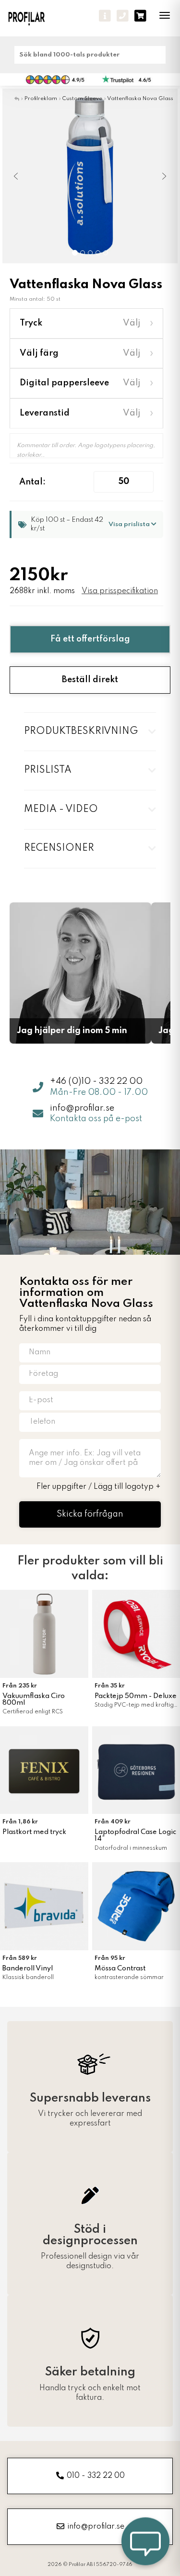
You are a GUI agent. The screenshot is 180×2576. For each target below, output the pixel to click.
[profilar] (32, 18)
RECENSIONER (59, 848)
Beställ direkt (90, 680)
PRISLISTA (48, 770)
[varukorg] (140, 16)
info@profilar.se (82, 1108)
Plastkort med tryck (34, 1832)
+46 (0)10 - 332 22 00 (96, 1081)
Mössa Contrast (120, 1969)
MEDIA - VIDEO (61, 810)
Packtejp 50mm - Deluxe (136, 1696)
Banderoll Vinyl (28, 1969)
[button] (17, 176)
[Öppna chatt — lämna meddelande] (145, 2542)
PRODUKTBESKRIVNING (81, 731)
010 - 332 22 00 (96, 2476)
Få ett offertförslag (90, 639)
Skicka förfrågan (90, 1514)
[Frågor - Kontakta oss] (105, 16)
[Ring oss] (123, 16)
